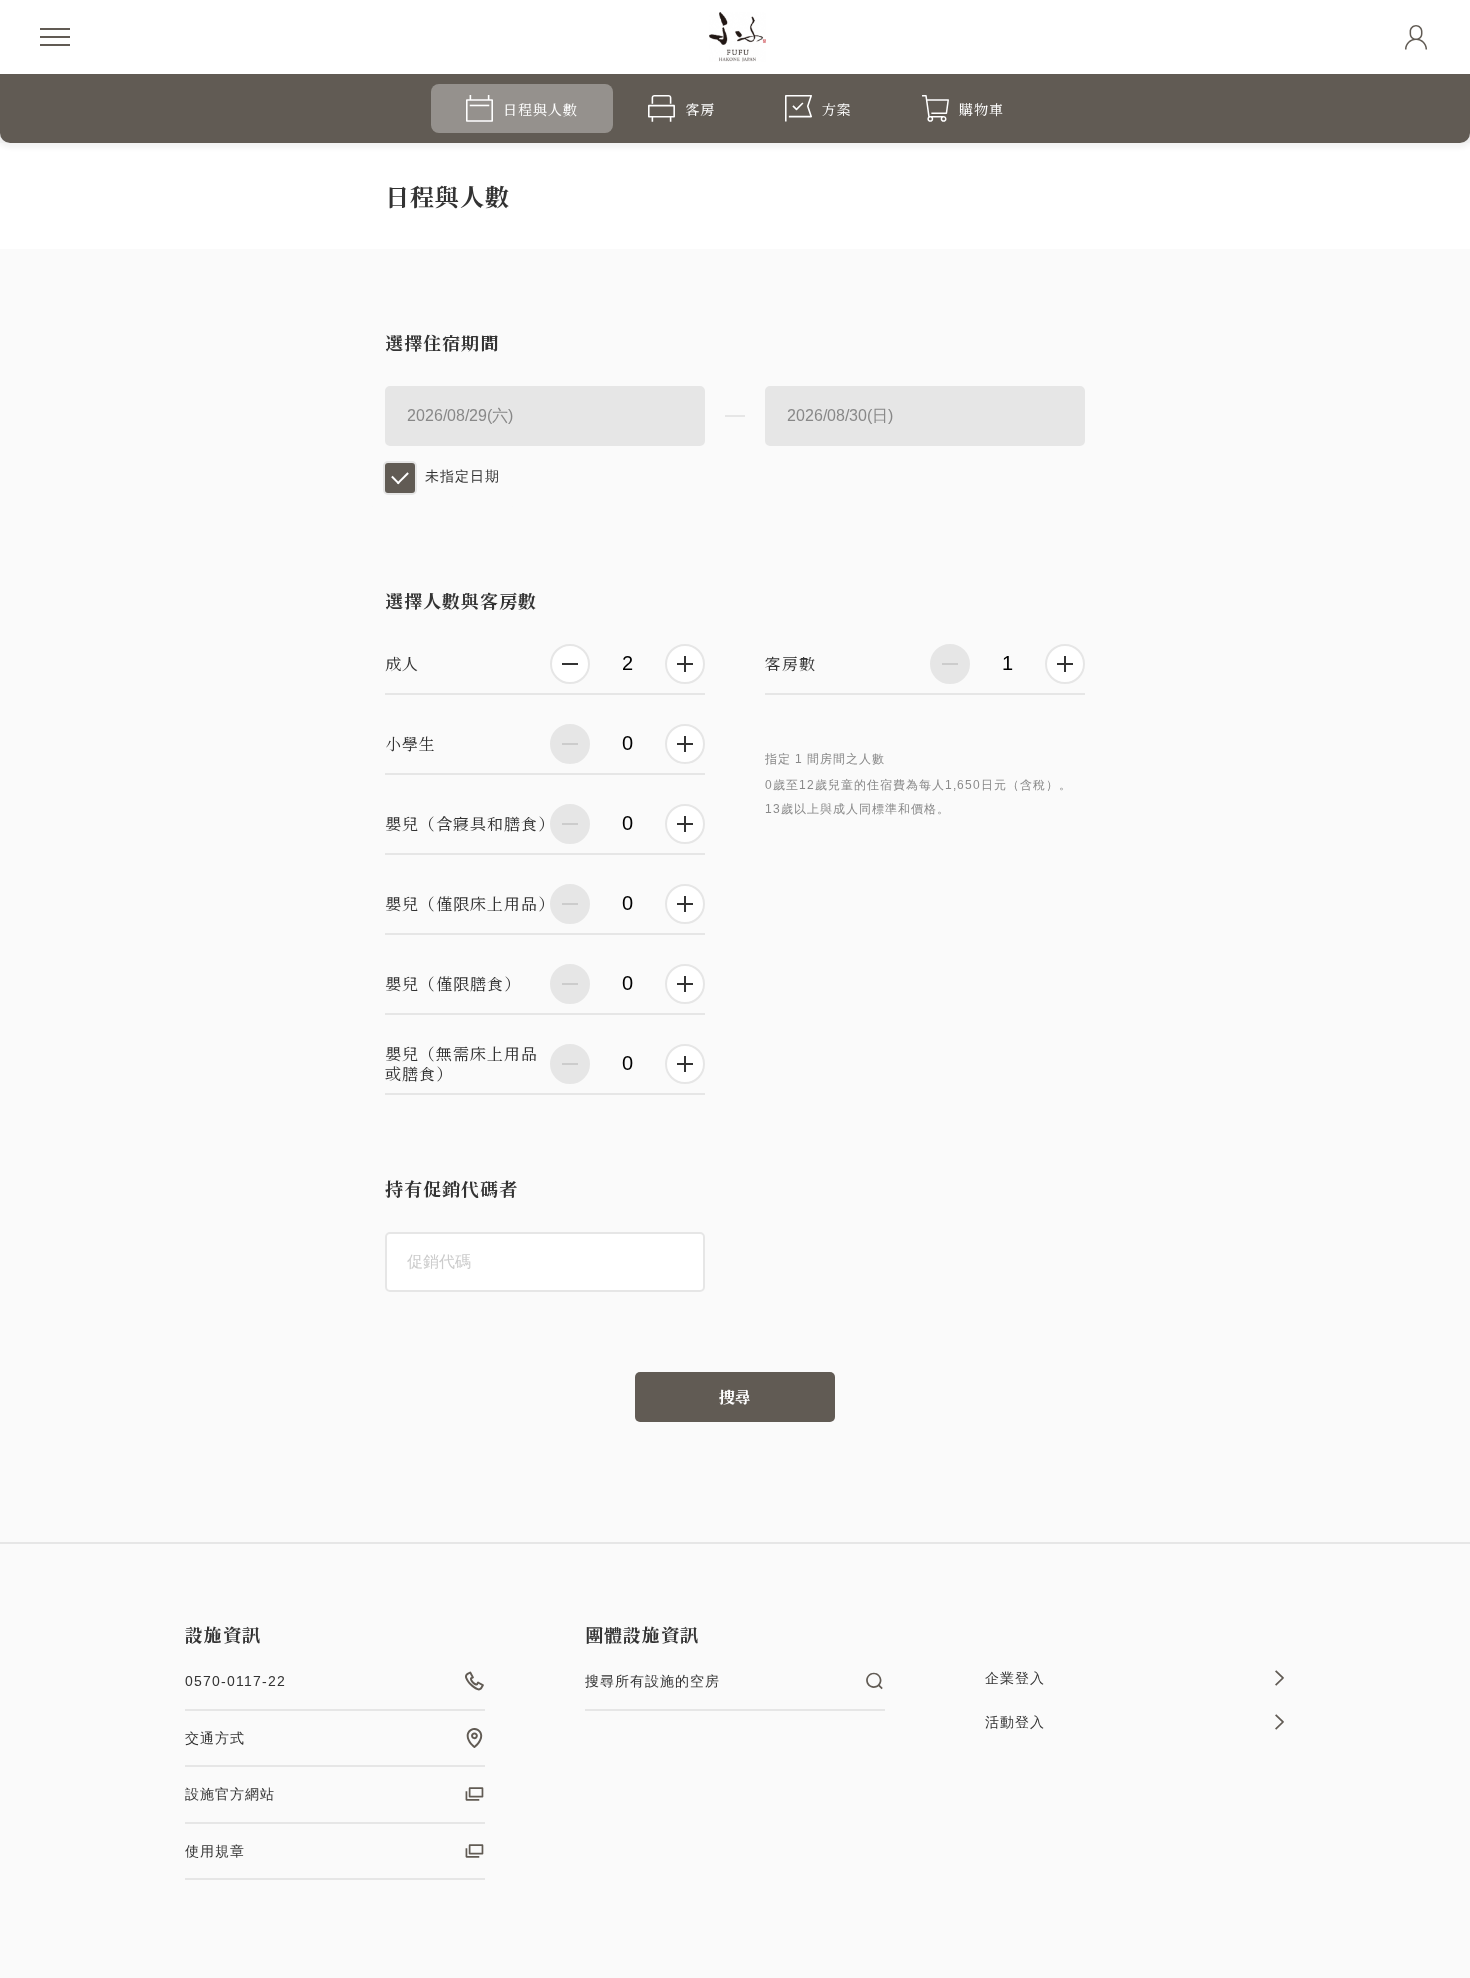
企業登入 (1015, 1678)
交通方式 (215, 1738)
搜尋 (735, 1396)
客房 (700, 109)
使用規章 (215, 1851)
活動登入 (1015, 1722)
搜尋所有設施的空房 (652, 1681)
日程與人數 (540, 109)
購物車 (981, 109)
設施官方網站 (230, 1794)
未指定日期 (462, 476)
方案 (837, 109)
